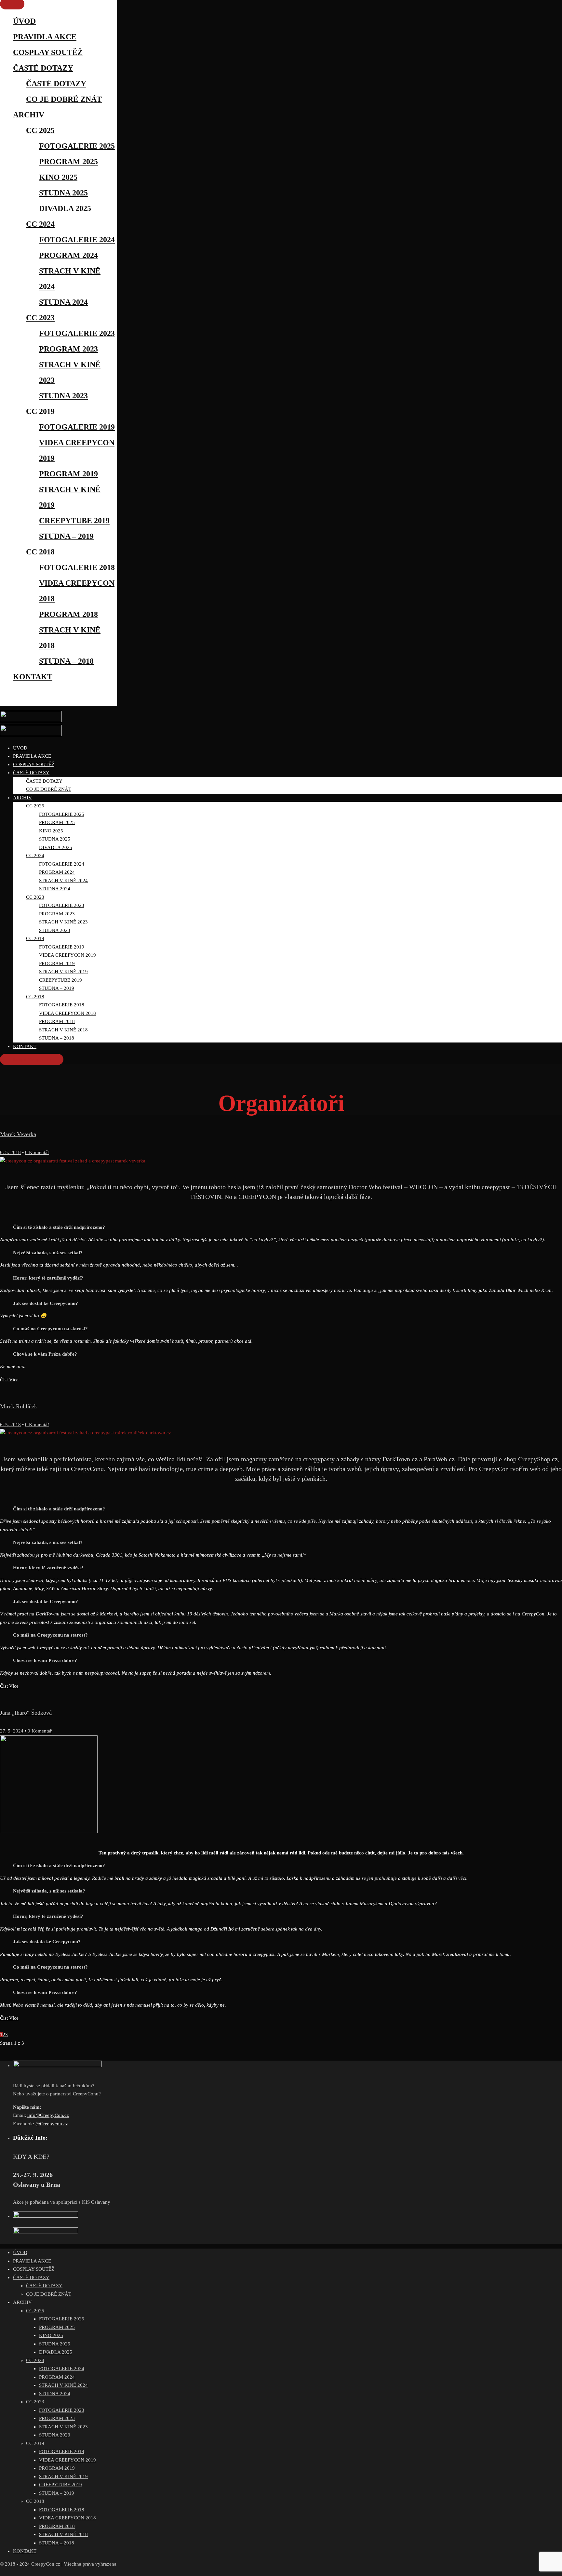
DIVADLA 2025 (65, 208)
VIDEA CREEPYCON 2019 (67, 2460)
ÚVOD (24, 21)
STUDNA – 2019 (66, 536)
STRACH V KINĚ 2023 (63, 2427)
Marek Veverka (18, 1134)
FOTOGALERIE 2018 (77, 567)
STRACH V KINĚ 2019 (63, 2476)
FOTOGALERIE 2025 (77, 146)
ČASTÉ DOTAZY (43, 68)
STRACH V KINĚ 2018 (63, 2534)
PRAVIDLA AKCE (45, 37)
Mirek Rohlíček (19, 1406)
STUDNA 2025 (63, 193)
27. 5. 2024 (12, 1731)
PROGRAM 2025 (68, 162)
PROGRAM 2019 (68, 474)
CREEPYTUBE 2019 (74, 521)
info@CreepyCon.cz (48, 2115)
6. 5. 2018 (10, 1152)
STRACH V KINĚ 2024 (63, 2385)
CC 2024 (40, 224)
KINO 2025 (58, 177)
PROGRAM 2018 (68, 614)
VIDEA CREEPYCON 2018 (67, 2518)
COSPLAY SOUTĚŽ (48, 52)
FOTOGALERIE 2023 (77, 333)
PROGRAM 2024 (68, 255)
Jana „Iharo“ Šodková (26, 1713)
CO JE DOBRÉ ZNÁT (64, 99)
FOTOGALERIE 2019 (77, 427)
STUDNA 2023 (63, 396)
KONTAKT (33, 677)
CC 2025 (40, 130)
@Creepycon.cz (52, 2124)
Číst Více (9, 1380)
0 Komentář (37, 1152)
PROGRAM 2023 (68, 349)
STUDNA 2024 (63, 302)
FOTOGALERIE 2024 (77, 240)
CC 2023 (40, 318)
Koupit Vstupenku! (32, 1059)
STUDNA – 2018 (66, 661)
